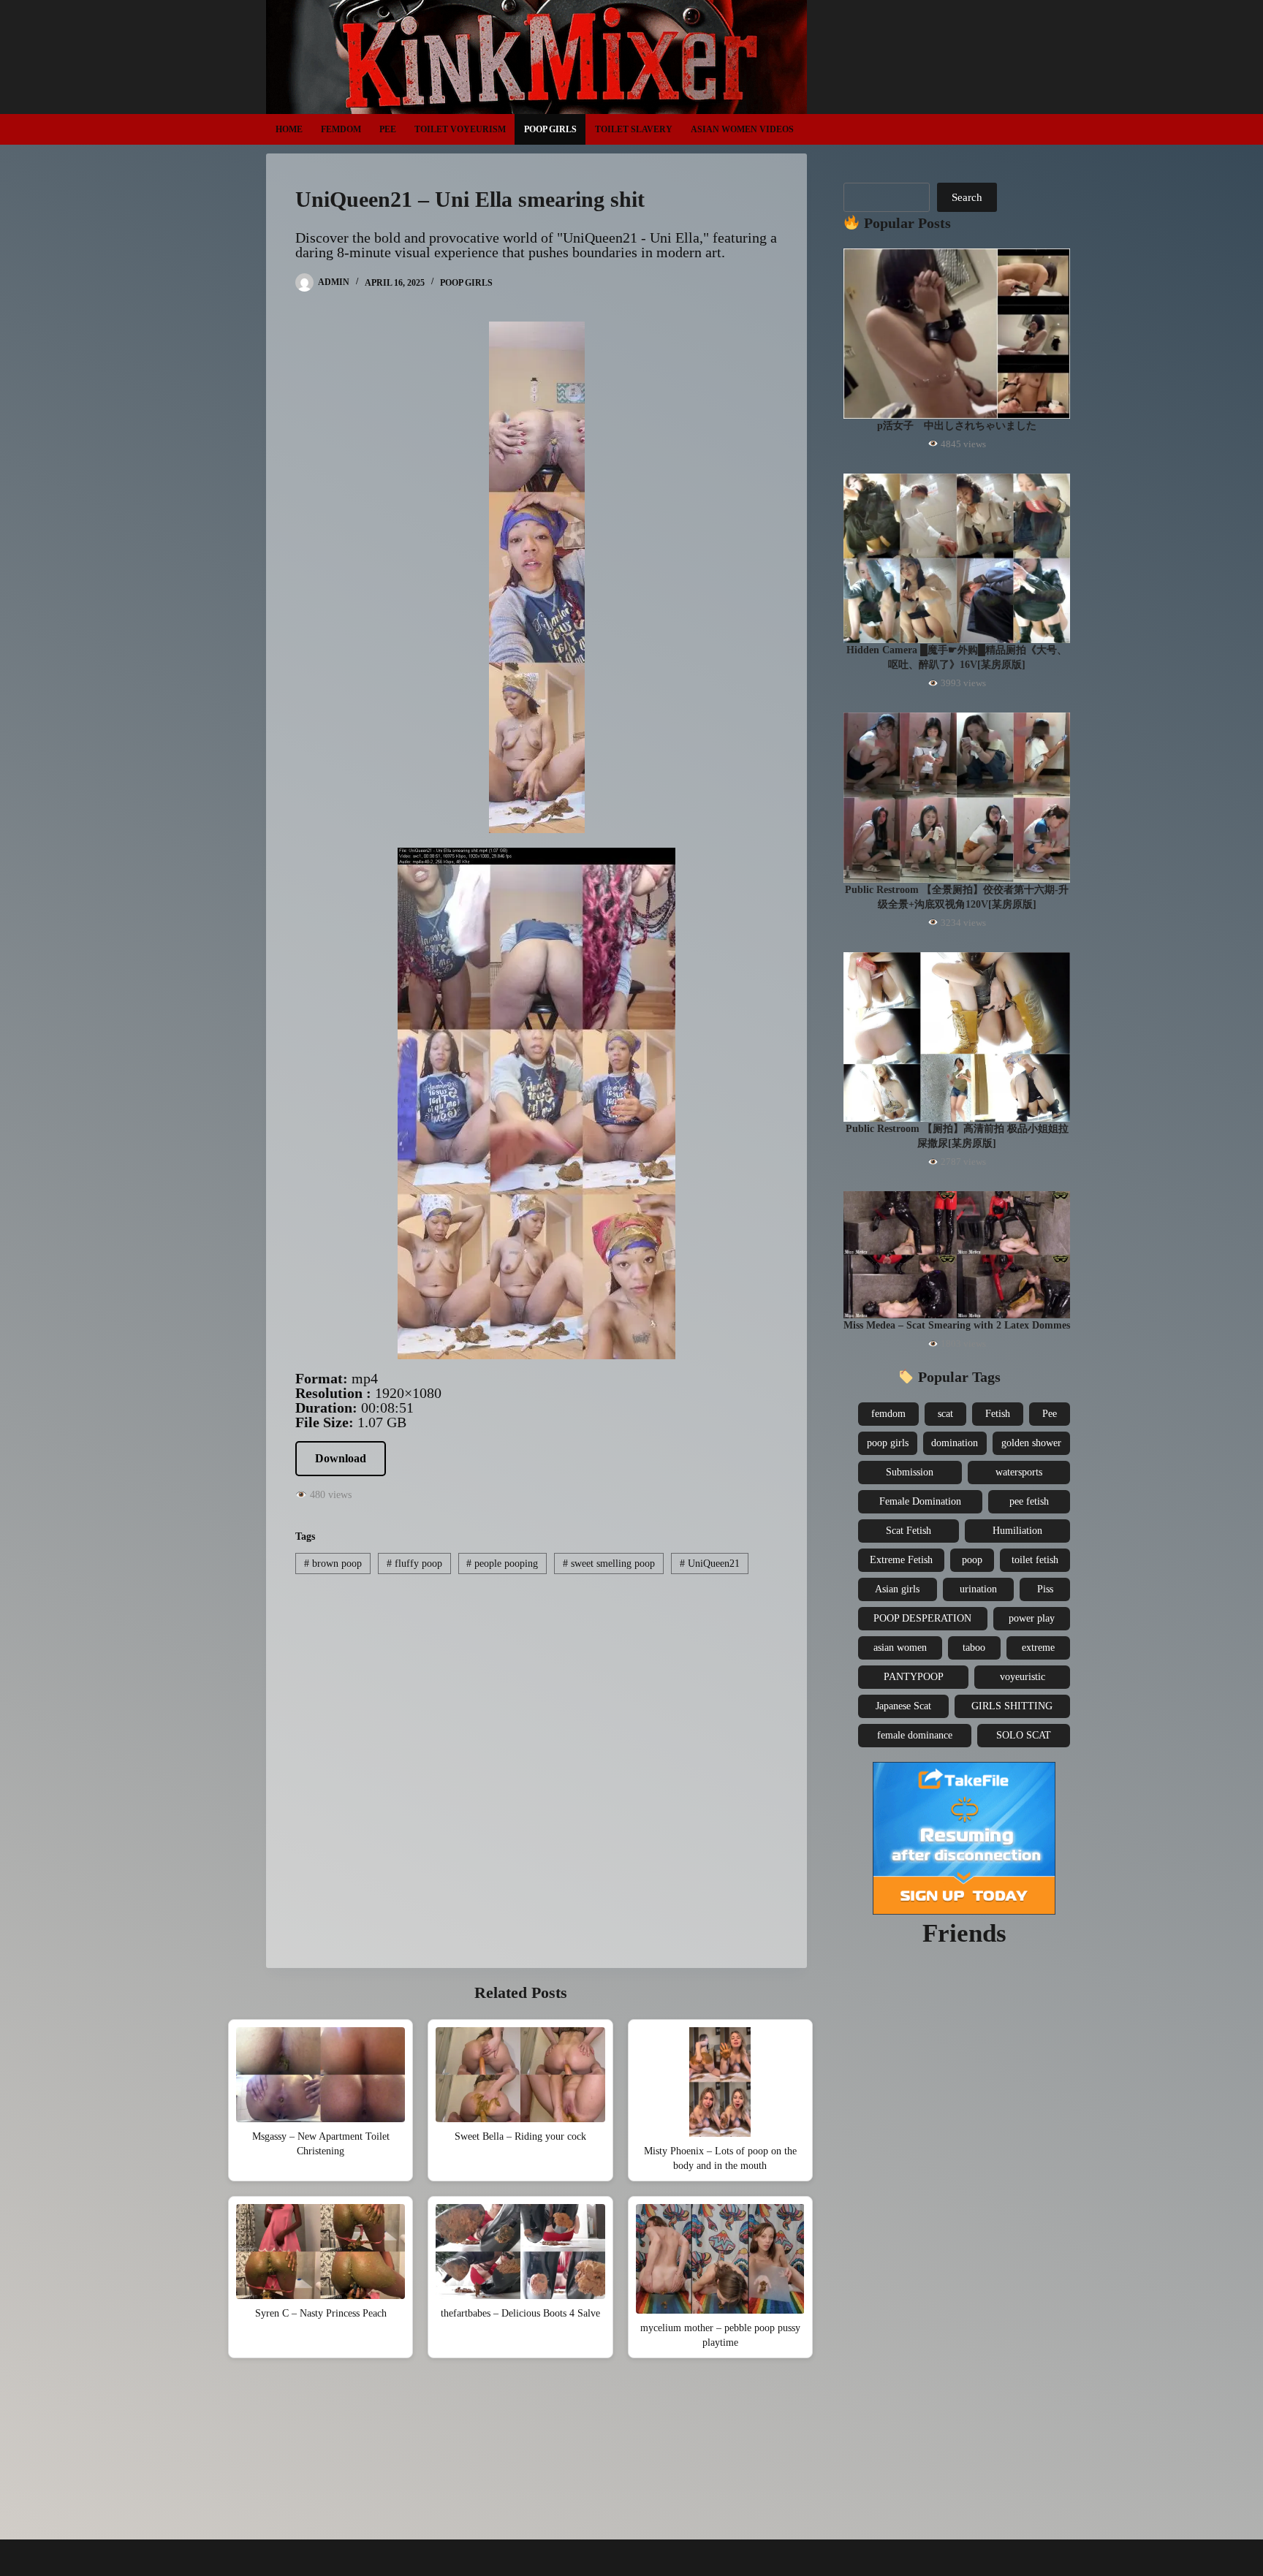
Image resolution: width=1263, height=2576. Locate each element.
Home (289, 129)
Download (341, 1458)
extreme (1038, 1648)
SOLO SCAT (1024, 1735)
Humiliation (1017, 1531)
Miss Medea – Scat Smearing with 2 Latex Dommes (957, 1325)
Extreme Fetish (901, 1560)
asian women (900, 1648)
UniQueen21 (710, 1564)
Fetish (998, 1414)
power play (1032, 1618)
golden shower (1031, 1443)
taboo (974, 1648)
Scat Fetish (909, 1531)
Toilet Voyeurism (460, 129)
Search (967, 197)
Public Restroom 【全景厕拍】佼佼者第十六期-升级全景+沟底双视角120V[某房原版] (957, 897)
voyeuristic (1023, 1677)
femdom (888, 1414)
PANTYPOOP (914, 1677)
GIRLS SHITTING (1012, 1706)
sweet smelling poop (609, 1564)
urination (978, 1589)
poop (972, 1560)
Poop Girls (550, 129)
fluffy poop (414, 1564)
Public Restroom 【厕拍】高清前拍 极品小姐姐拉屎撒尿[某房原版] (957, 1136)
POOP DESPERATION (922, 1618)
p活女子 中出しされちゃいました (957, 426)
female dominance (915, 1735)
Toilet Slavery (634, 129)
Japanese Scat (903, 1706)
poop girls (888, 1443)
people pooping (502, 1564)
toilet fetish (1035, 1560)
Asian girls (897, 1589)
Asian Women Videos (742, 129)
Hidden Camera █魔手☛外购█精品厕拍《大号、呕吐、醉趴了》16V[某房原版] (957, 657)
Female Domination (920, 1501)
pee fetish (1029, 1501)
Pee (388, 129)
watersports (1019, 1472)
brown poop (333, 1564)
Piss (1045, 1589)
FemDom (341, 129)
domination (955, 1443)
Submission (910, 1472)
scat (945, 1414)
